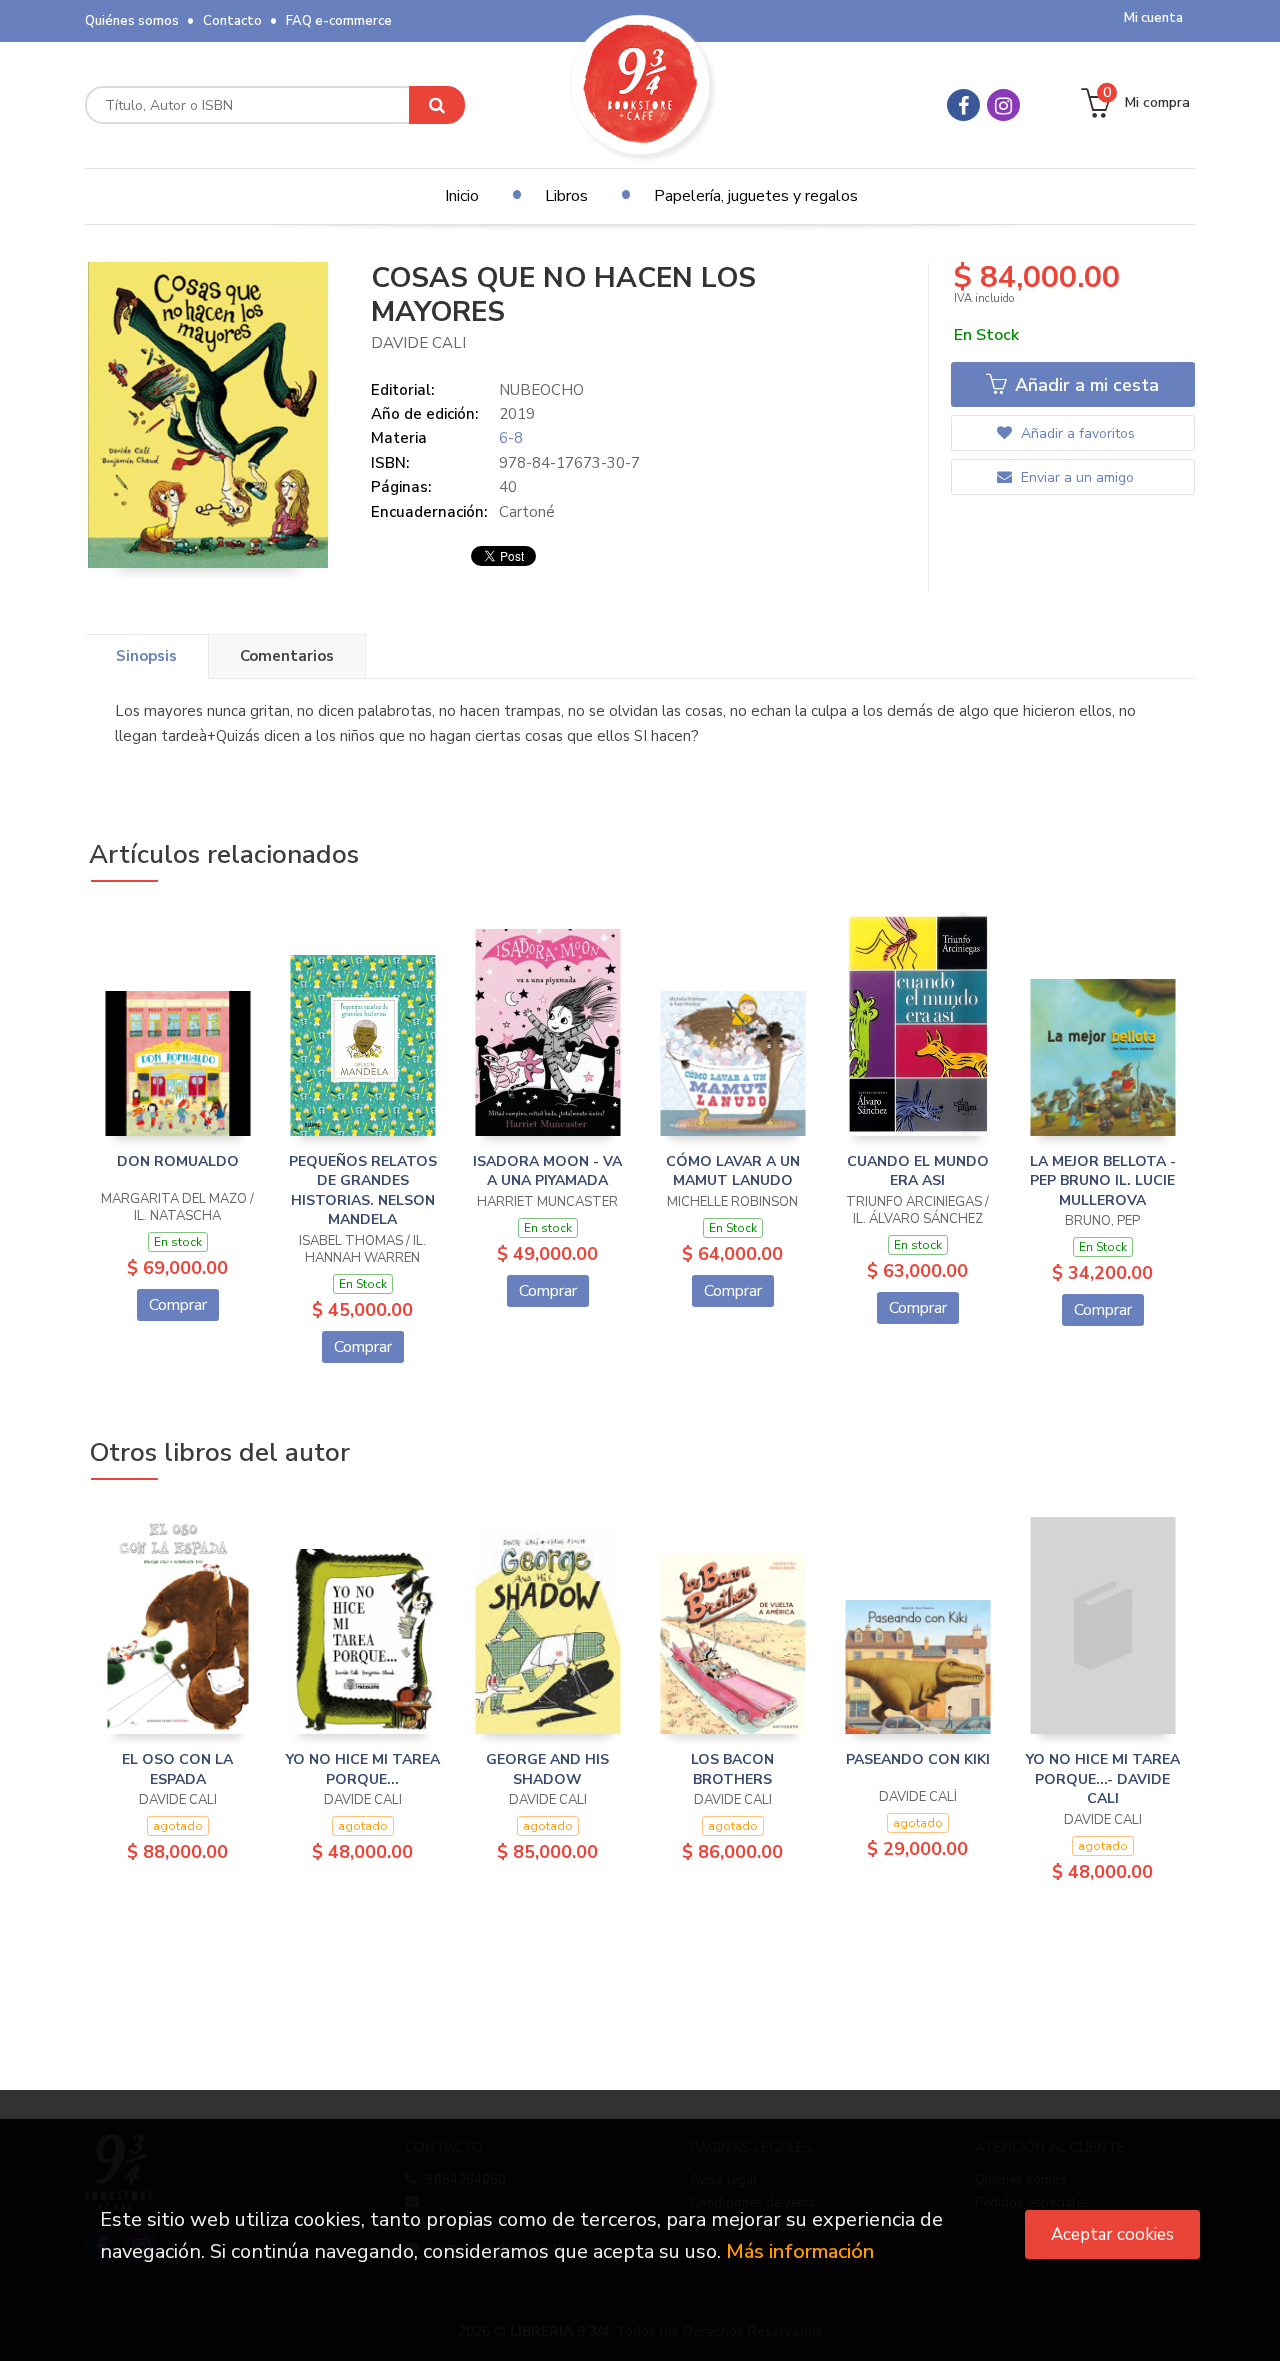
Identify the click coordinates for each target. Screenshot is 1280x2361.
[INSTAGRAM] (1003, 105)
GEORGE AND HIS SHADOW (547, 1769)
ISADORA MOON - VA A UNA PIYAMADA (547, 1171)
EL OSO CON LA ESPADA (177, 1769)
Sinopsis (146, 656)
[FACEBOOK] (963, 105)
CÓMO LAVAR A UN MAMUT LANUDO (733, 1171)
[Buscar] (437, 105)
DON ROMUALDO (178, 1161)
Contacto (232, 21)
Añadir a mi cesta (1084, 385)
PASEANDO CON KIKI (918, 1759)
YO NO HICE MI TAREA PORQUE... (363, 1769)
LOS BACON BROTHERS (732, 1769)
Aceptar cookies (1112, 2234)
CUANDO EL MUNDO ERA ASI (918, 1171)
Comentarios (287, 656)
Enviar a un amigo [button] (1075, 477)
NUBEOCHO (541, 390)
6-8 (511, 438)
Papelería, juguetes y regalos (756, 196)
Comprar (178, 1305)
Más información (800, 2251)
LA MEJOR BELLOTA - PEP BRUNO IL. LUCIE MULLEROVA (1103, 1181)
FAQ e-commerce (339, 21)
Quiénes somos (132, 21)
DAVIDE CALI (418, 343)
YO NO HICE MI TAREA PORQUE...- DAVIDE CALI (1103, 1779)
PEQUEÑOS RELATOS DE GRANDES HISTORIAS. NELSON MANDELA (363, 1191)
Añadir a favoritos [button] (1076, 433)
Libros (566, 196)
